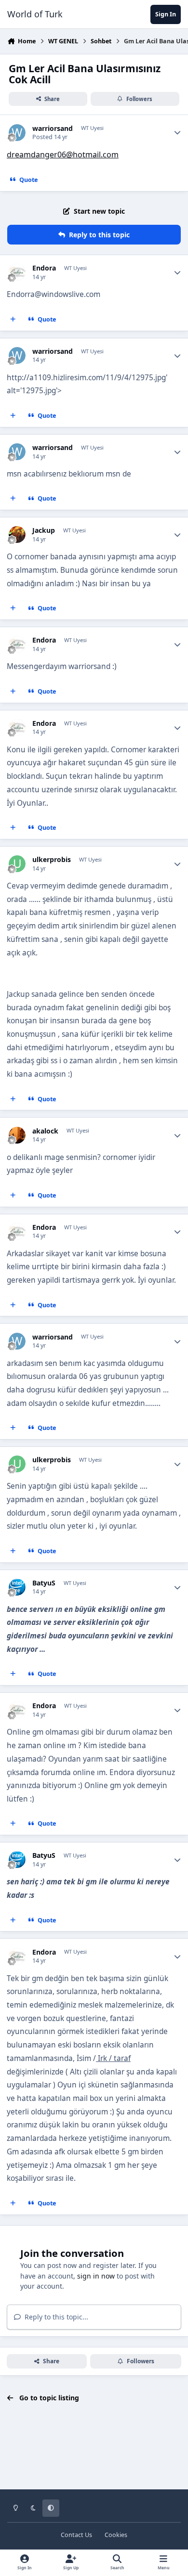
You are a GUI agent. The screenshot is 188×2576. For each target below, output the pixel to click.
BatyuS (44, 1583)
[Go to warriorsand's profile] (17, 133)
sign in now (96, 2276)
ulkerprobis (52, 860)
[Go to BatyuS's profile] (17, 1587)
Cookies (116, 2535)
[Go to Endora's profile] (17, 272)
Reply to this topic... (55, 2317)
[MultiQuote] (13, 320)
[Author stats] (177, 133)
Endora (44, 268)
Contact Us (76, 2535)
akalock (45, 1131)
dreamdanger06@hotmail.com (63, 155)
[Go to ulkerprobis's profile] (17, 864)
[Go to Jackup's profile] (17, 535)
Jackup (44, 530)
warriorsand (53, 129)
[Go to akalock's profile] (17, 1135)
